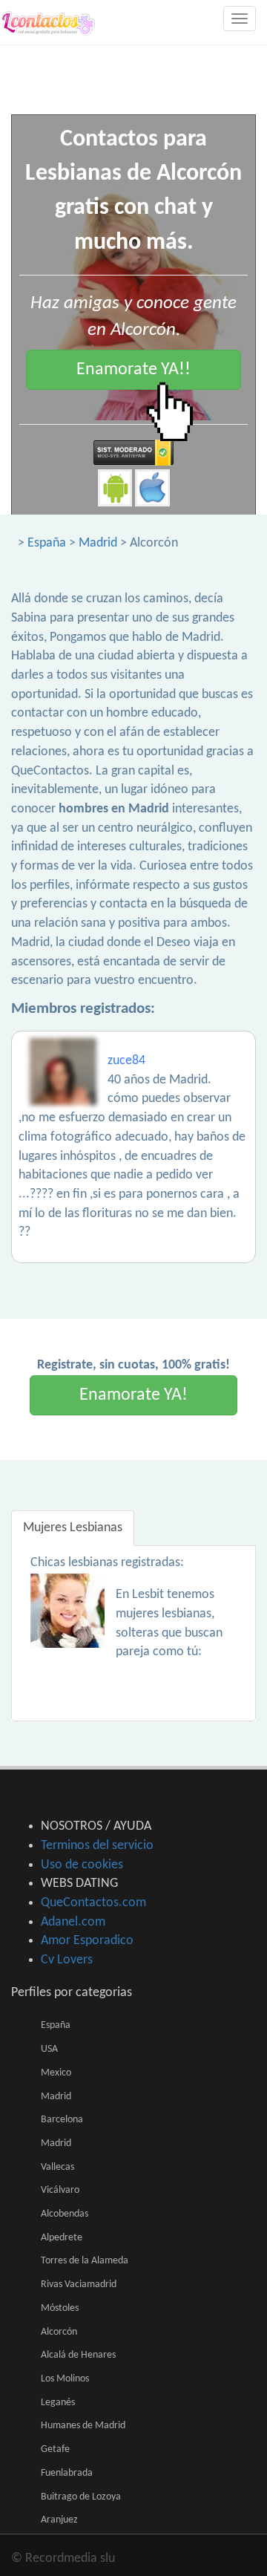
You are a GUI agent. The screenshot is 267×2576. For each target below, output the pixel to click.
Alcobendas (65, 2214)
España (47, 543)
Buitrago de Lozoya (81, 2497)
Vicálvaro (60, 2190)
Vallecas (57, 2167)
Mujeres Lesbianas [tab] (73, 1528)
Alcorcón (59, 2332)
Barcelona (62, 2120)
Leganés (58, 2403)
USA (49, 2049)
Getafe (55, 2449)
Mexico (56, 2073)
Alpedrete (62, 2238)
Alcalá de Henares (78, 2355)
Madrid (98, 543)
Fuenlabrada (67, 2473)
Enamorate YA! (133, 1395)
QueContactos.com (93, 1903)
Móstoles (60, 2308)
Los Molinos (65, 2379)
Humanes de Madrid (83, 2426)
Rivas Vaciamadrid (79, 2285)
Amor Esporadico (87, 1941)
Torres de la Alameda (85, 2261)
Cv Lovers (67, 1960)
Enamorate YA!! (133, 370)
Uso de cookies (82, 1865)
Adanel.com (73, 1922)
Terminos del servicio (97, 1846)
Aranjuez (59, 2520)
